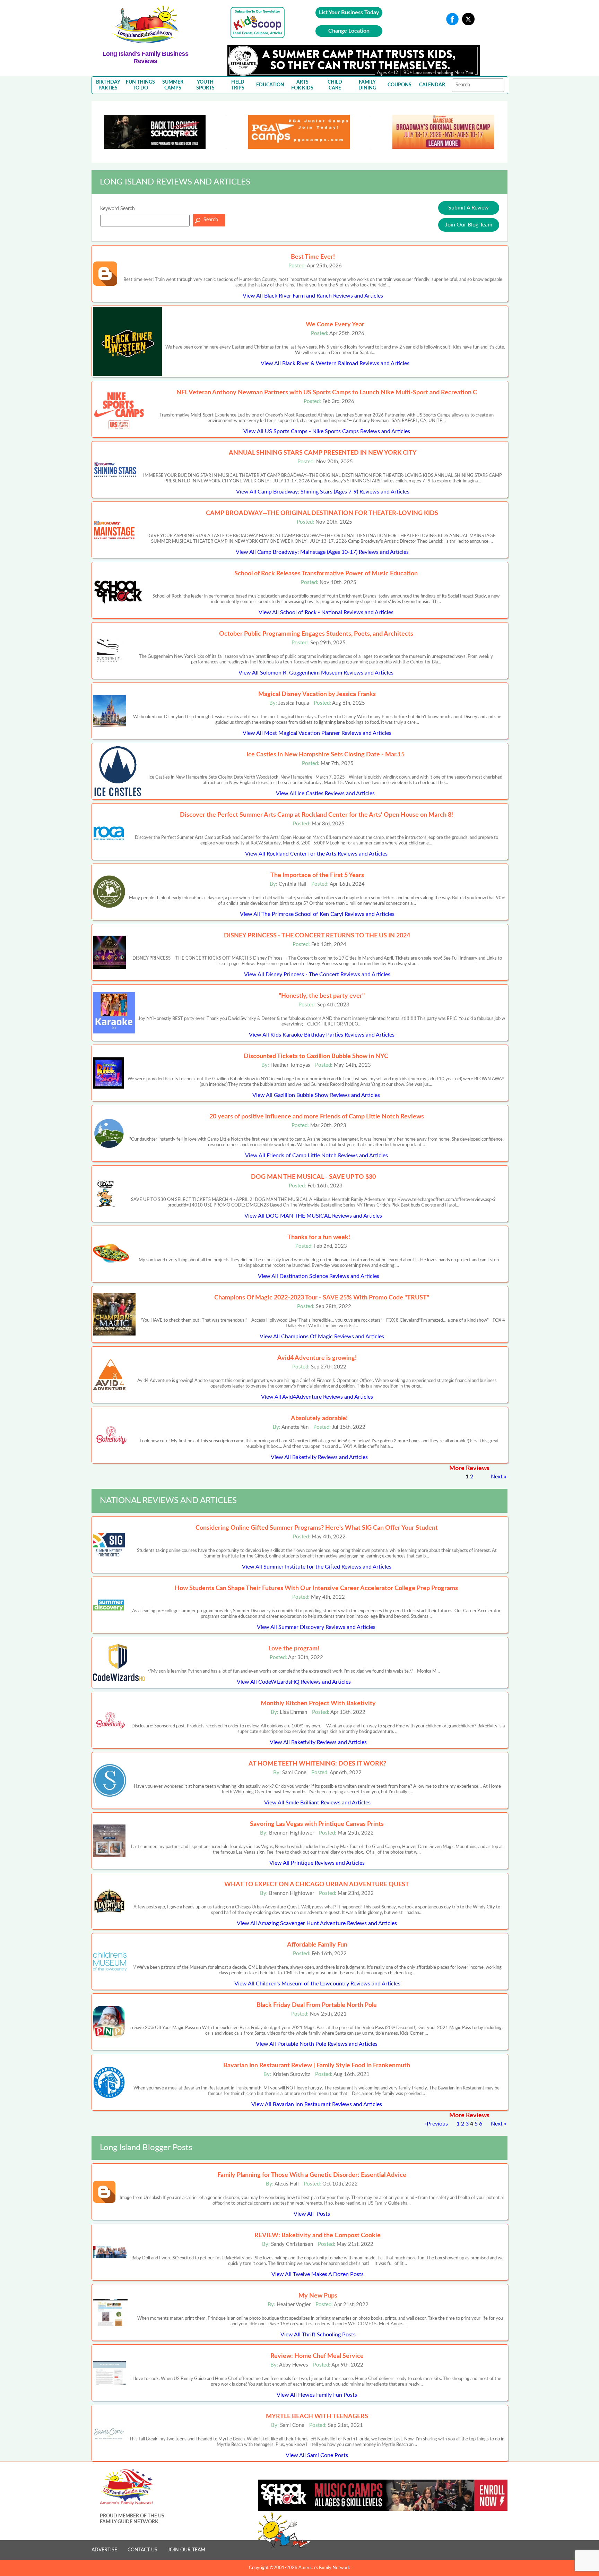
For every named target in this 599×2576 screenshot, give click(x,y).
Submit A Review (468, 208)
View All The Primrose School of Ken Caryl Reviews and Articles (317, 914)
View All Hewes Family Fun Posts (317, 2395)
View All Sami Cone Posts (317, 2455)
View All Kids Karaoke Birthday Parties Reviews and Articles (322, 1035)
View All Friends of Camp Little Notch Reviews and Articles (316, 1156)
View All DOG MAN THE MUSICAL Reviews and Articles (313, 1216)
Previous (437, 2124)
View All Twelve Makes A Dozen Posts (318, 2274)
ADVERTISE (104, 2550)
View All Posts (312, 2214)
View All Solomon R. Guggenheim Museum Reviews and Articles (316, 673)
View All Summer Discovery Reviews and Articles (316, 1627)
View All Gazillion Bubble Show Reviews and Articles (316, 1095)
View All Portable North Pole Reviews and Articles (317, 2044)
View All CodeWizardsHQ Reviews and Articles (294, 1682)
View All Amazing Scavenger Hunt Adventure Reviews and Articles (317, 1923)
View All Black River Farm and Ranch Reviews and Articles (313, 296)
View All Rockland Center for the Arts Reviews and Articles (316, 854)
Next (497, 1477)
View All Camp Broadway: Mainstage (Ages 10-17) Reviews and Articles (322, 552)
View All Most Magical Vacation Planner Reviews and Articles (317, 733)
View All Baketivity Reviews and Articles (319, 1457)
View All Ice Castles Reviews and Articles (325, 793)
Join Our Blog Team (469, 225)
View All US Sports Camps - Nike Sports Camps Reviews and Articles (327, 431)
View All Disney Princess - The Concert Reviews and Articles (317, 974)
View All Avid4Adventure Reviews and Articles (317, 1397)
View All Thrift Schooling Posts (318, 2335)
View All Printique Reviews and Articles (317, 1863)
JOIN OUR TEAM (186, 2550)
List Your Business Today (349, 12)
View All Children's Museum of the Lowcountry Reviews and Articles (317, 1984)
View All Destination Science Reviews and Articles (319, 1276)
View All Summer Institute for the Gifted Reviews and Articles (317, 1567)
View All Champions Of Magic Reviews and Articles (322, 1337)
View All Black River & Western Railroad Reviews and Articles (335, 363)
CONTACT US (142, 2550)
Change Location (349, 31)
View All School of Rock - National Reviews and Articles (326, 612)
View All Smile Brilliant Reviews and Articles (317, 1803)
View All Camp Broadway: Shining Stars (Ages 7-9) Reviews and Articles (323, 492)
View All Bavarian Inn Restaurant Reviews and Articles (317, 2104)
